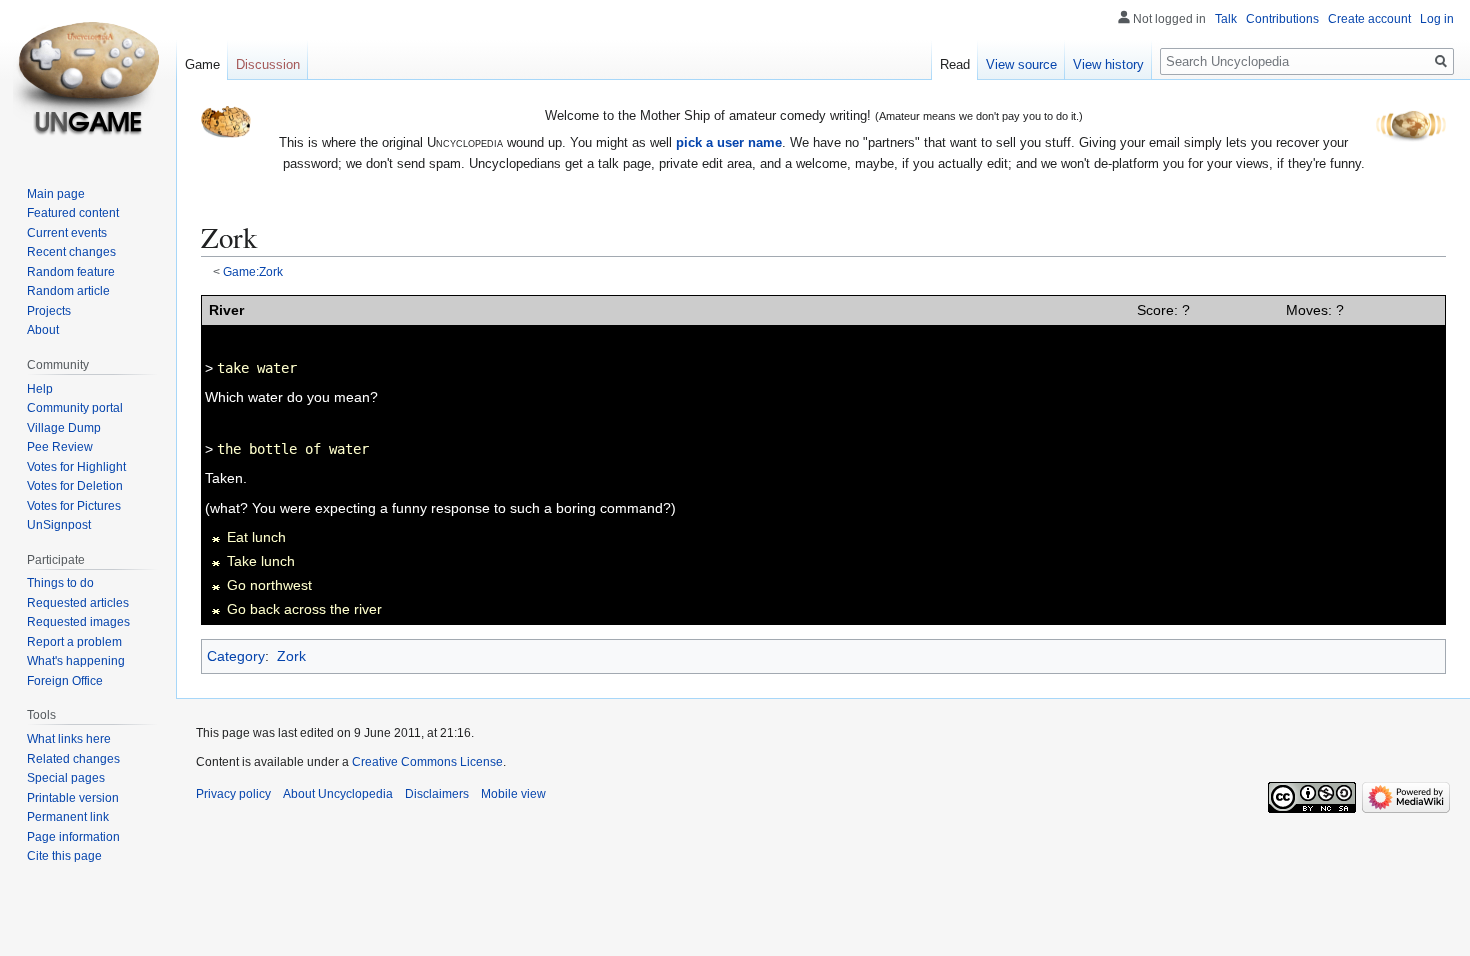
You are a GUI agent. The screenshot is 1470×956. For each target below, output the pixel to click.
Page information (73, 837)
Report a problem (74, 642)
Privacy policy (233, 794)
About (43, 330)
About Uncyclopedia (338, 794)
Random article (68, 291)
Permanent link (68, 817)
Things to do (60, 583)
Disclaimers (437, 794)
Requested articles (78, 603)
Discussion (268, 64)
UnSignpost (59, 525)
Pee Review (60, 447)
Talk (1226, 19)
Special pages (66, 778)
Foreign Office (65, 681)
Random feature (71, 272)
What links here (69, 739)
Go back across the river (304, 609)
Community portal (75, 408)
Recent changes (71, 252)
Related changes (73, 759)
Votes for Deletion (75, 486)
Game (202, 64)
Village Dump (64, 428)
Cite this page (64, 856)
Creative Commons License (427, 762)
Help (40, 389)
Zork (291, 656)
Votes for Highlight (76, 467)
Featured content (73, 213)
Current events (67, 233)
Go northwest (269, 585)
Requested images (78, 622)
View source (1021, 64)
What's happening (76, 661)
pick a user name (729, 142)
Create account (1369, 19)
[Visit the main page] (88, 80)
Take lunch (261, 561)
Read (955, 64)
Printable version (73, 798)
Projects (49, 311)
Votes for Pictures (74, 506)
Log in (1437, 19)
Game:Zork (253, 271)
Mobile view (513, 794)
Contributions (1282, 19)
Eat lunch (256, 537)
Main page (56, 194)
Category (236, 656)
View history (1108, 64)
